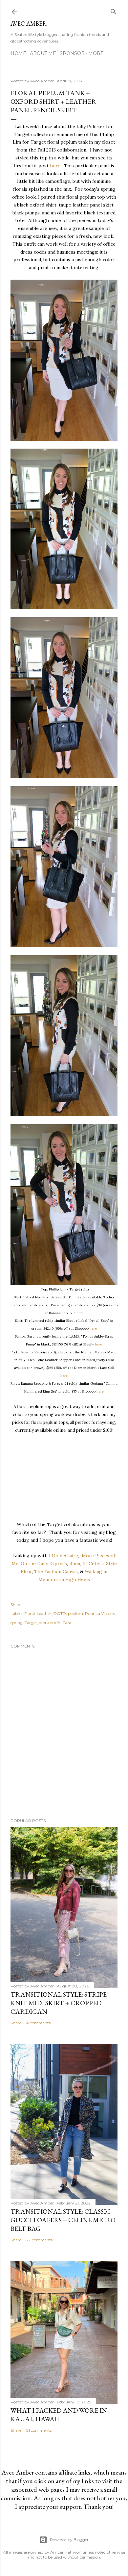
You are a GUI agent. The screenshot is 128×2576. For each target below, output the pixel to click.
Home (18, 53)
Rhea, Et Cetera (86, 1564)
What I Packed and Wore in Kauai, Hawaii (59, 2415)
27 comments (39, 2240)
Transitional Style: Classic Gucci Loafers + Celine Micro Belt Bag (63, 2220)
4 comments (38, 2023)
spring (17, 1623)
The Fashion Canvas (56, 1571)
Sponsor (72, 53)
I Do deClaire (64, 1556)
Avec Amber (29, 24)
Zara (67, 1623)
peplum (75, 1613)
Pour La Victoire (100, 1613)
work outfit (50, 1623)
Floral (30, 1613)
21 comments (39, 2430)
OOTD (60, 1613)
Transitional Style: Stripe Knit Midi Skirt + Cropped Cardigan (59, 2003)
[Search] (114, 10)
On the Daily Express (44, 1564)
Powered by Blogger (69, 2540)
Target (31, 1623)
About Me (43, 53)
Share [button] (16, 1605)
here (55, 166)
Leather (44, 1613)
